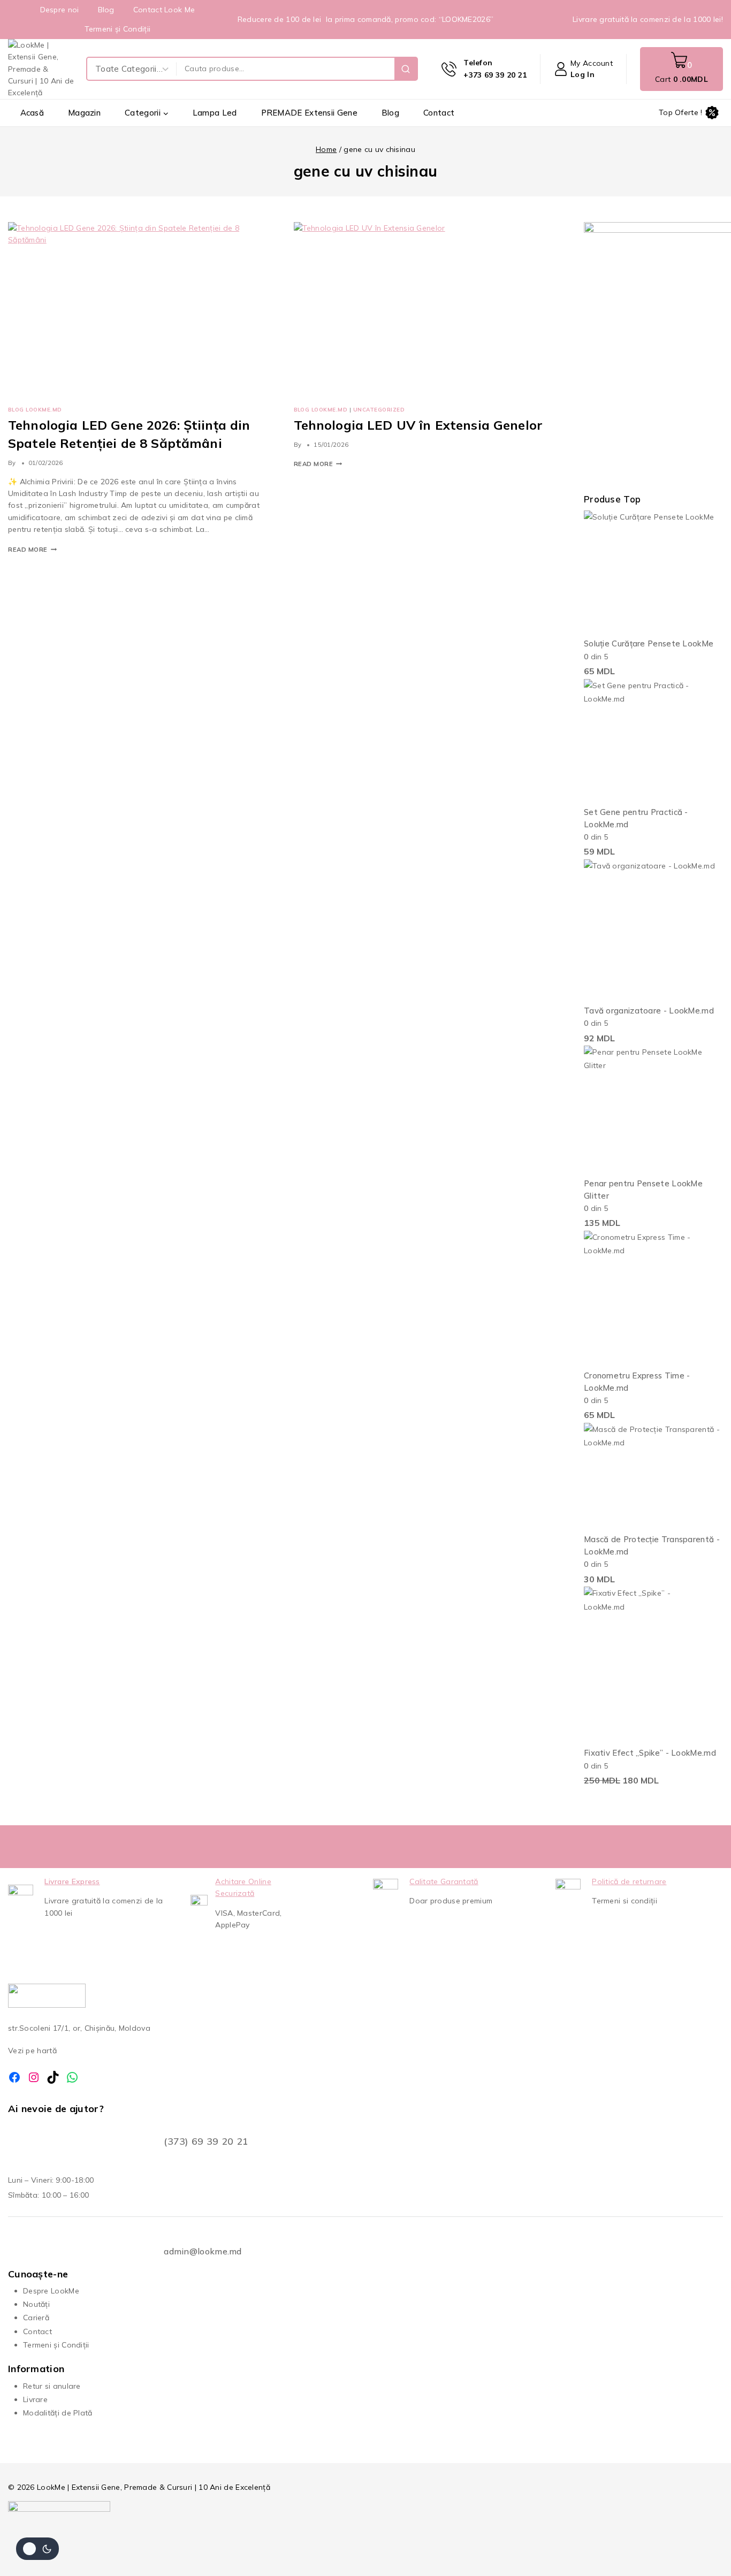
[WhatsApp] (72, 2077)
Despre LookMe (51, 2291)
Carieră (36, 2318)
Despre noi (60, 10)
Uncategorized (379, 409)
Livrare (35, 2399)
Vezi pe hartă (32, 2051)
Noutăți (36, 2304)
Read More (32, 550)
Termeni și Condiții (118, 29)
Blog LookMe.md (35, 409)
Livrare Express (72, 1881)
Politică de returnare (629, 1881)
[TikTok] (53, 2077)
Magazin (84, 113)
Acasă (32, 113)
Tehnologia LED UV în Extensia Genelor (418, 425)
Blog (106, 10)
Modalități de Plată (58, 2413)
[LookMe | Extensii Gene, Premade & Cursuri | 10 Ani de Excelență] (42, 69)
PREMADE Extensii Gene (309, 113)
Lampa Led (215, 113)
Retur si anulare (52, 2386)
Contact (439, 113)
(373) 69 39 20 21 (206, 2141)
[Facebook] (14, 2077)
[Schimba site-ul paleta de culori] (37, 2549)
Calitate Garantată (444, 1881)
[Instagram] (34, 2077)
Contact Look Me (164, 10)
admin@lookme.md (203, 2251)
